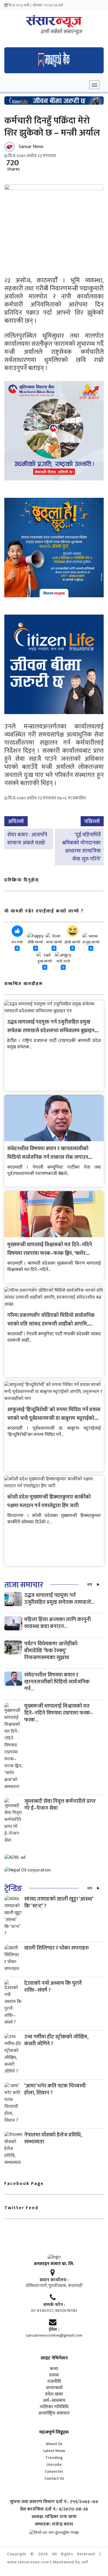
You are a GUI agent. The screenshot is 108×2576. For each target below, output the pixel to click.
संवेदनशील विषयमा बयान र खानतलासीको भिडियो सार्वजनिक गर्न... (57, 1682)
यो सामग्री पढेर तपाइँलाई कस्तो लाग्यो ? (44, 911)
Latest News (54, 2451)
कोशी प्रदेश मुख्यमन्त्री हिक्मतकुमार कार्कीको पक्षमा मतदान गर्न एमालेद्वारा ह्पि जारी (49, 1501)
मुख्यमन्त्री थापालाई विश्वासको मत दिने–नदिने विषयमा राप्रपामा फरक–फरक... (59, 1713)
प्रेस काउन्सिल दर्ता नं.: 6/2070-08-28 (54, 2509)
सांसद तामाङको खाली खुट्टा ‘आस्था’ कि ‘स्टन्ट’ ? (59, 1902)
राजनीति (54, 2382)
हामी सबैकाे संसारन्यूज (61, 32)
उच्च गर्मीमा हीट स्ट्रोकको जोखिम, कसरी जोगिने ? (56, 2040)
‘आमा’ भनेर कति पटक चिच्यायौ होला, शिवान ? (55, 2089)
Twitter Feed (21, 2208)
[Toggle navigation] (94, 85)
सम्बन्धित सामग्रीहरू (24, 984)
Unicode (54, 2465)
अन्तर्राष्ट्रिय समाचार (54, 2413)
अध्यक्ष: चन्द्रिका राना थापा (54, 2517)
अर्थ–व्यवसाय (54, 2401)
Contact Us (54, 2478)
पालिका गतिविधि (54, 2407)
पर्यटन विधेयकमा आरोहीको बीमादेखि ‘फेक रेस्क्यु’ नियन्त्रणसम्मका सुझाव (51, 1651)
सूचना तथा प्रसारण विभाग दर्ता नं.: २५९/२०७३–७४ (54, 2502)
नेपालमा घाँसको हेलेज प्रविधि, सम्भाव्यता (53, 2138)
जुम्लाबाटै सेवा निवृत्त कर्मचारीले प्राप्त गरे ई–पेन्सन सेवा (60, 1805)
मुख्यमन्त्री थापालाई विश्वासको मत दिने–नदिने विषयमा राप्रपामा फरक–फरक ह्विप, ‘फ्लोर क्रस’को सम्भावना (50, 1253)
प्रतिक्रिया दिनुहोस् (22, 880)
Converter (54, 2471)
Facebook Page (24, 2184)
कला (54, 2369)
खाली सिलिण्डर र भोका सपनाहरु (57, 1948)
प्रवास (54, 2375)
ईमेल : (54, 2330)
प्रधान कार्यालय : (54, 2280)
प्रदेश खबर (54, 2394)
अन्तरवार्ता (54, 2388)
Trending (54, 2458)
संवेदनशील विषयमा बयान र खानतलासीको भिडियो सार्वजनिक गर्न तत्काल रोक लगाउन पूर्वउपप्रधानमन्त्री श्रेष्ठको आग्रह (48, 1157)
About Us (54, 2444)
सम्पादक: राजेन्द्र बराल (54, 2524)
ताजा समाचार (24, 1585)
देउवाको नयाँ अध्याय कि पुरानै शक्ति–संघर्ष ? (53, 1987)
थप (90, 1585)
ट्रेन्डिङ (13, 1889)
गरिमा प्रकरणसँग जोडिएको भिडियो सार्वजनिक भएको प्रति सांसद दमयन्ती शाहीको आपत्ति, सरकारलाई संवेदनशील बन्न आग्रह (51, 1324)
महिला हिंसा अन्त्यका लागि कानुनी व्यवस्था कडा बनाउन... (57, 1623)
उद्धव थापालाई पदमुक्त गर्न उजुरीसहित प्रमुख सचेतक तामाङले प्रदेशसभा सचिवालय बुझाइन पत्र (51, 1031)
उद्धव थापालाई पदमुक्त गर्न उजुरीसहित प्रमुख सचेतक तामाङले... (59, 1599)
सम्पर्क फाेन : (54, 2305)
